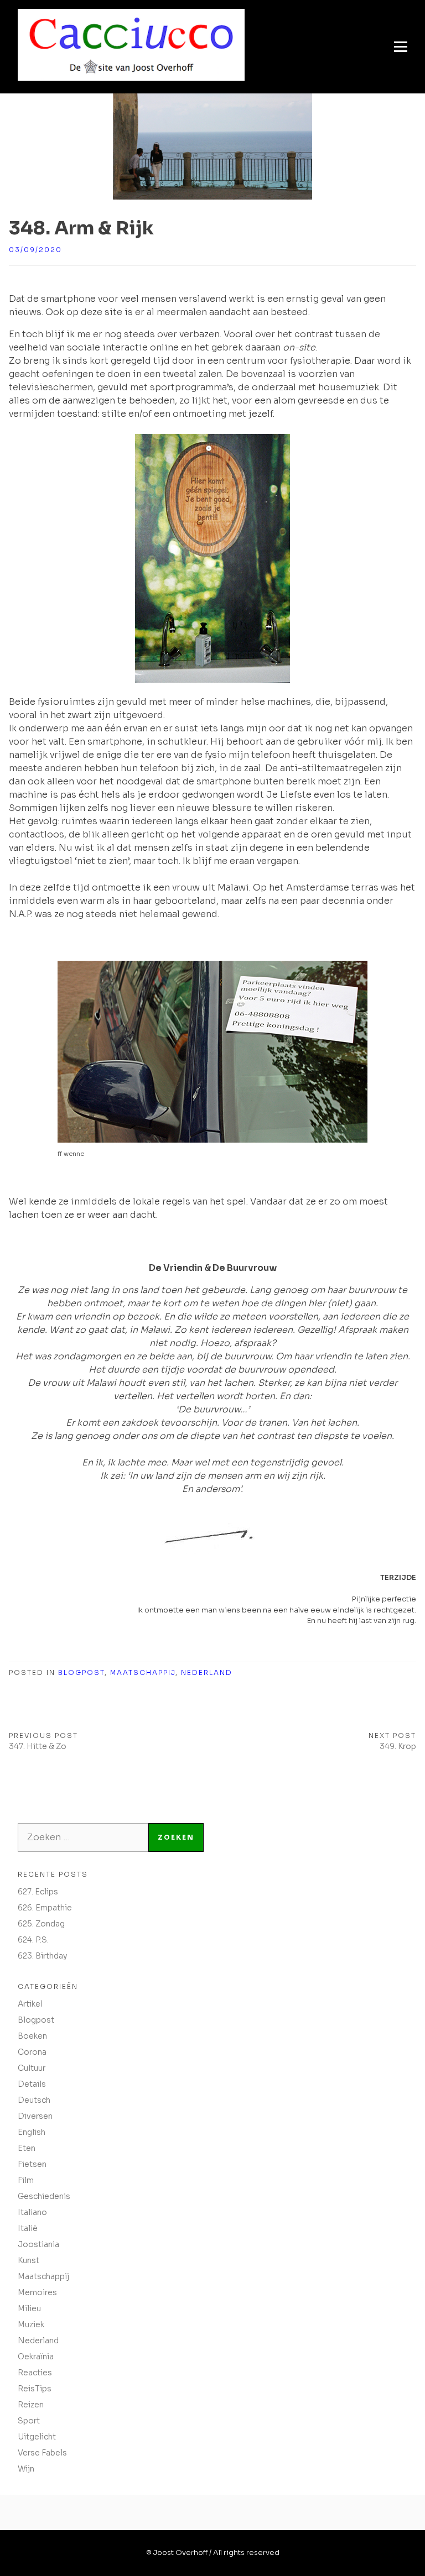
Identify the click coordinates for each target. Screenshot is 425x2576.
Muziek (31, 2324)
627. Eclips (38, 1892)
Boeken (32, 2036)
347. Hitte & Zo (38, 1746)
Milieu (29, 2308)
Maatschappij (143, 1672)
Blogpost (81, 1672)
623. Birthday (42, 1956)
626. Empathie (45, 1908)
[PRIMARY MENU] (401, 47)
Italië (28, 2228)
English (32, 2132)
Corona (32, 2052)
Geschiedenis (44, 2196)
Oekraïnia (36, 2357)
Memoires (37, 2292)
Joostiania (38, 2244)
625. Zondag (41, 1924)
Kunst (28, 2260)
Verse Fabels (42, 2453)
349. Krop (398, 1746)
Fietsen (32, 2164)
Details (32, 2084)
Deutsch (34, 2100)
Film (26, 2180)
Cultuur (32, 2068)
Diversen (35, 2116)
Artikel (30, 2004)
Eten (27, 2148)
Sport (29, 2421)
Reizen (31, 2405)
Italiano (32, 2212)
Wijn (26, 2469)
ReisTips (35, 2389)
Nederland (207, 1672)
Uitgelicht (37, 2437)
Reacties (35, 2373)
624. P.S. (33, 1940)
